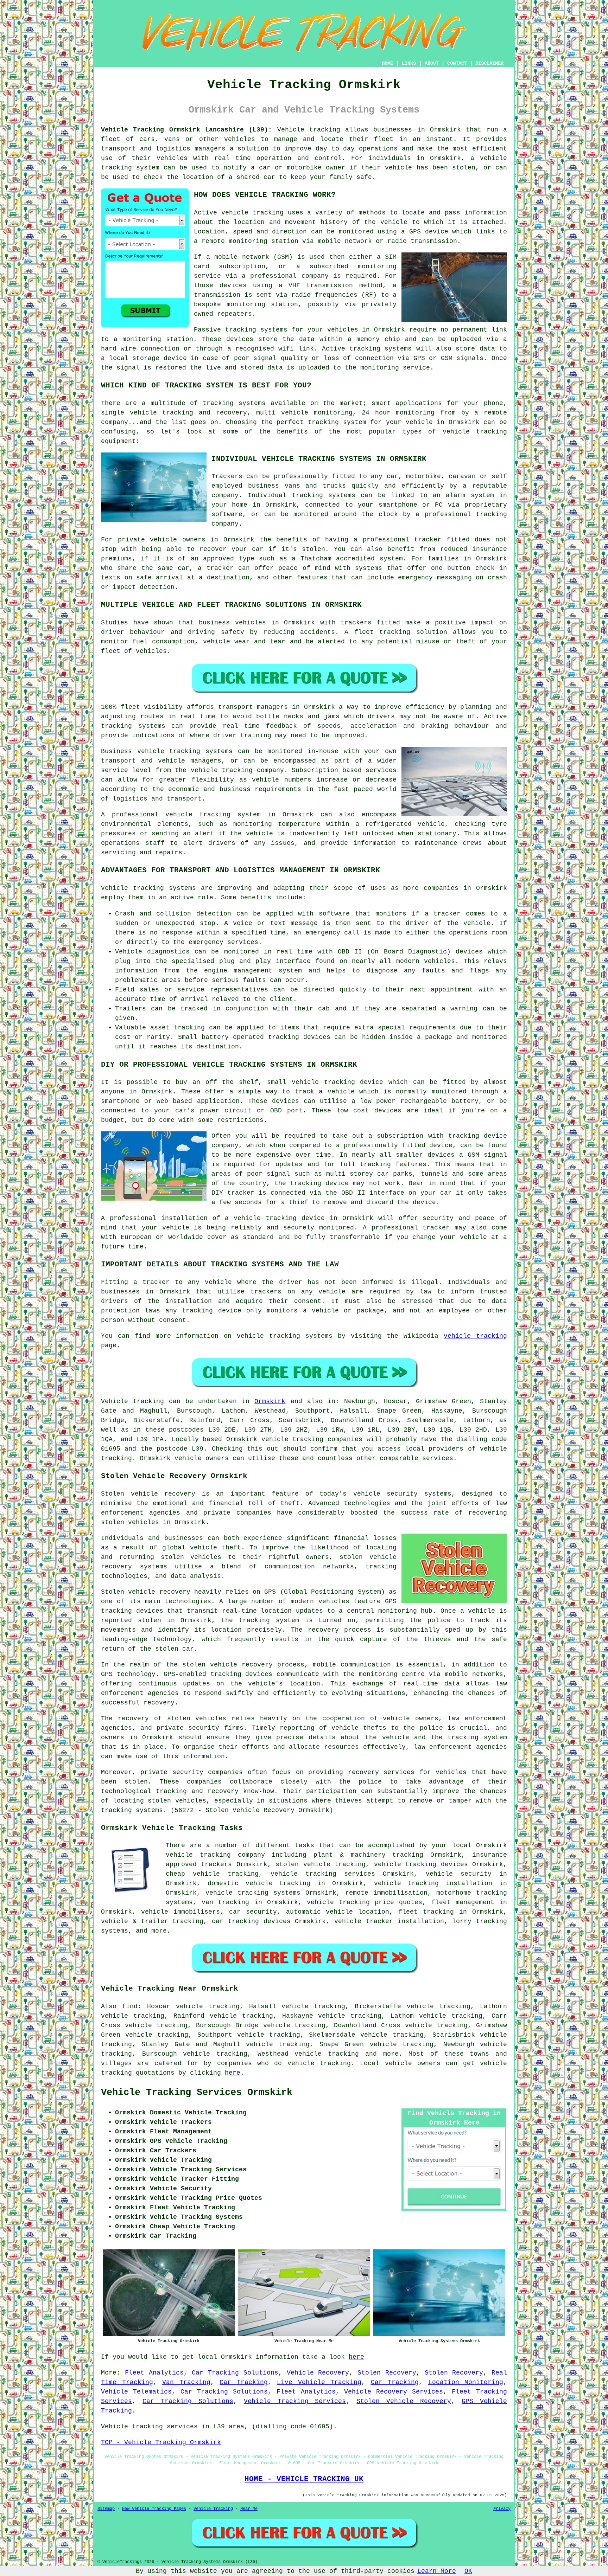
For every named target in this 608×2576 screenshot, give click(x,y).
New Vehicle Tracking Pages (154, 2509)
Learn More (437, 2571)
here (233, 2073)
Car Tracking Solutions (235, 2373)
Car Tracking (244, 2382)
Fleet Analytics (154, 2373)
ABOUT (432, 63)
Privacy (502, 2509)
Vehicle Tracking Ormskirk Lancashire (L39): (186, 130)
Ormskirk (270, 1401)
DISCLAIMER (489, 63)
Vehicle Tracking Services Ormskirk (197, 2093)
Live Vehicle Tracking (319, 2382)
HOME (387, 63)
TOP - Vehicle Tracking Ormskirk (161, 2442)
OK (468, 2571)
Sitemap (106, 2509)
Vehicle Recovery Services (394, 2392)
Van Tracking (186, 2382)
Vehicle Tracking (213, 2509)
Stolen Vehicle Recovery (404, 2401)
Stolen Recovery (387, 2373)
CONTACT (457, 63)
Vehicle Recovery (318, 2373)
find (130, 2006)
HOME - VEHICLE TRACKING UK (304, 2479)
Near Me (249, 2509)
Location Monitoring (466, 2382)
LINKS (409, 63)
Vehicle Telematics (136, 2392)
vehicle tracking (475, 1336)
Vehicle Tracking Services (295, 2401)
